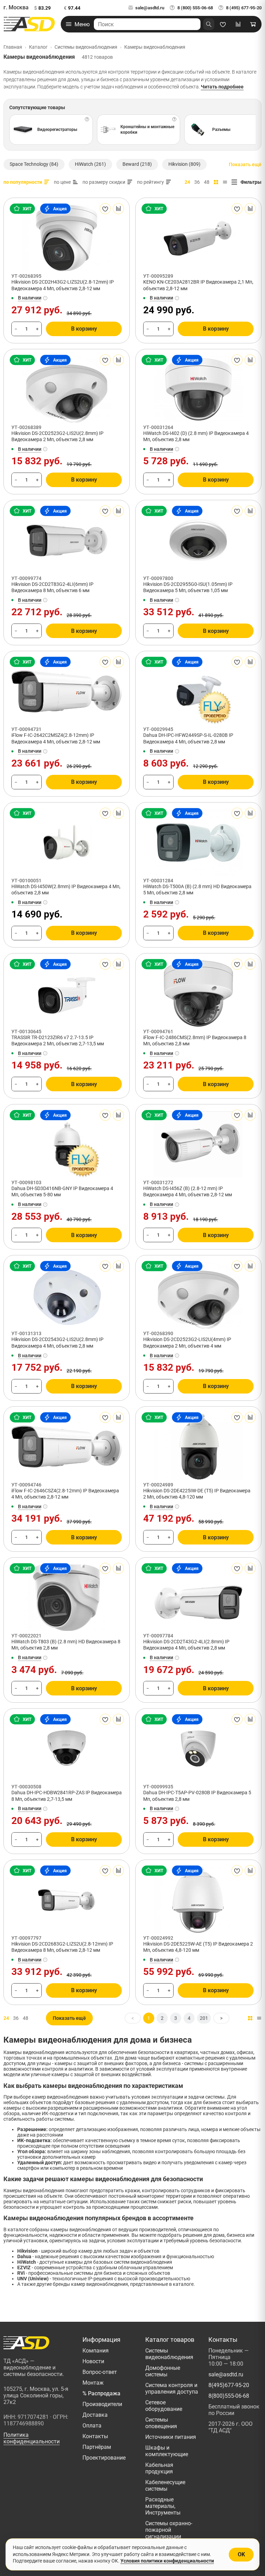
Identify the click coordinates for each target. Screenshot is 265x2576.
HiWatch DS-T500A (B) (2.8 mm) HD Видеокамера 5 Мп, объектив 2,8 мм (197, 890)
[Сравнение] (238, 24)
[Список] (225, 182)
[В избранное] (105, 209)
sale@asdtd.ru (150, 8)
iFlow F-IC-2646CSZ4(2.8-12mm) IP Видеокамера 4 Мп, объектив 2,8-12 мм (65, 1494)
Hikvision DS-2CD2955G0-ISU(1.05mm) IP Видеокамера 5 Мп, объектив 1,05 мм (188, 587)
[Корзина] (253, 24)
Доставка (95, 2415)
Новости (93, 2361)
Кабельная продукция (159, 2468)
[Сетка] (216, 182)
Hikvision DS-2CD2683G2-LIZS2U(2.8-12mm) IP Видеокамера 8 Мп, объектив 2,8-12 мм (62, 1947)
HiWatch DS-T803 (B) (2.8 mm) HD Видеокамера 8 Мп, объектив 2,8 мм (66, 1645)
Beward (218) (137, 164)
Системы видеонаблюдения (169, 2354)
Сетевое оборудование (164, 2406)
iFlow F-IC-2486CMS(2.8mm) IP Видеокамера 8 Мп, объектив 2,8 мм (195, 1040)
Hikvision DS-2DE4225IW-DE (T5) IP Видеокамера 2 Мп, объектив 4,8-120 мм (197, 1494)
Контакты (95, 2436)
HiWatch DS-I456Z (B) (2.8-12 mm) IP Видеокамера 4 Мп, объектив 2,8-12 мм (188, 1191)
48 (207, 182)
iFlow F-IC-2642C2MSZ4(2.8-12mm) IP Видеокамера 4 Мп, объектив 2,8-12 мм (56, 738)
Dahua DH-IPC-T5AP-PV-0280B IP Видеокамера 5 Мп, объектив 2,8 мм (197, 1796)
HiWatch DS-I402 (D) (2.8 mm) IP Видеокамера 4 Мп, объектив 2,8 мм (196, 436)
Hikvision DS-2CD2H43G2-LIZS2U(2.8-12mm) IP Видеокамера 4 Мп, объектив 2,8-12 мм (63, 285)
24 (187, 182)
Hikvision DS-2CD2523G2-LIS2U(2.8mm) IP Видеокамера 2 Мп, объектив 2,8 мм (57, 436)
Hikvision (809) (184, 164)
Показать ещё (245, 164)
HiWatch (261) (90, 164)
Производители (102, 2404)
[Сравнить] (118, 209)
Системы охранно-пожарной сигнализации (169, 2530)
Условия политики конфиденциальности (167, 2561)
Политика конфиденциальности (32, 2438)
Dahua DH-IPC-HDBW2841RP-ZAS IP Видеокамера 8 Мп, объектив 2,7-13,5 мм (67, 1796)
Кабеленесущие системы (165, 2485)
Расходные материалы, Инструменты (163, 2506)
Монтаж (93, 2383)
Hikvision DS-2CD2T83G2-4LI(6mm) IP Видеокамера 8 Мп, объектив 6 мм (52, 587)
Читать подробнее (222, 87)
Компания (96, 2351)
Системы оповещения (161, 2423)
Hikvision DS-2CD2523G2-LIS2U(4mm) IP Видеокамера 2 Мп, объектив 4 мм (187, 1342)
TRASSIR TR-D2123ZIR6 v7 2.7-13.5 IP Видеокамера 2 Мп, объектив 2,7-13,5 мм (58, 1040)
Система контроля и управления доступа (172, 2388)
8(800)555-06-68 (229, 2396)
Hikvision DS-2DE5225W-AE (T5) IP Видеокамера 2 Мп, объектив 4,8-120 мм (198, 1947)
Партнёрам (97, 2447)
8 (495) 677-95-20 (244, 8)
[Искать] (209, 24)
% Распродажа (101, 2393)
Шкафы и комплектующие (167, 2451)
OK (241, 2554)
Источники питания (171, 2437)
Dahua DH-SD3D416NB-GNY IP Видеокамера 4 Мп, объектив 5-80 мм (62, 1191)
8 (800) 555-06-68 (195, 8)
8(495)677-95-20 (229, 2385)
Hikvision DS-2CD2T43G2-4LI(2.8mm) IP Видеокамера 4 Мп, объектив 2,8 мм (186, 1645)
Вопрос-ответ (100, 2372)
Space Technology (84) (34, 164)
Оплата (92, 2426)
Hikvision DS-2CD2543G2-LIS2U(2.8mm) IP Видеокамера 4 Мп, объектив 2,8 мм (57, 1342)
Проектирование (104, 2458)
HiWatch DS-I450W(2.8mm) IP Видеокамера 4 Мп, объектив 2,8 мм (66, 890)
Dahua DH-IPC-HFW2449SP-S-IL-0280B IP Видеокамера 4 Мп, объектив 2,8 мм (188, 738)
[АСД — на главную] (29, 24)
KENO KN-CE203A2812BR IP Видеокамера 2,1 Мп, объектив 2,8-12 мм (198, 285)
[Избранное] (223, 24)
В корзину (84, 329)
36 (197, 182)
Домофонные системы (163, 2371)
